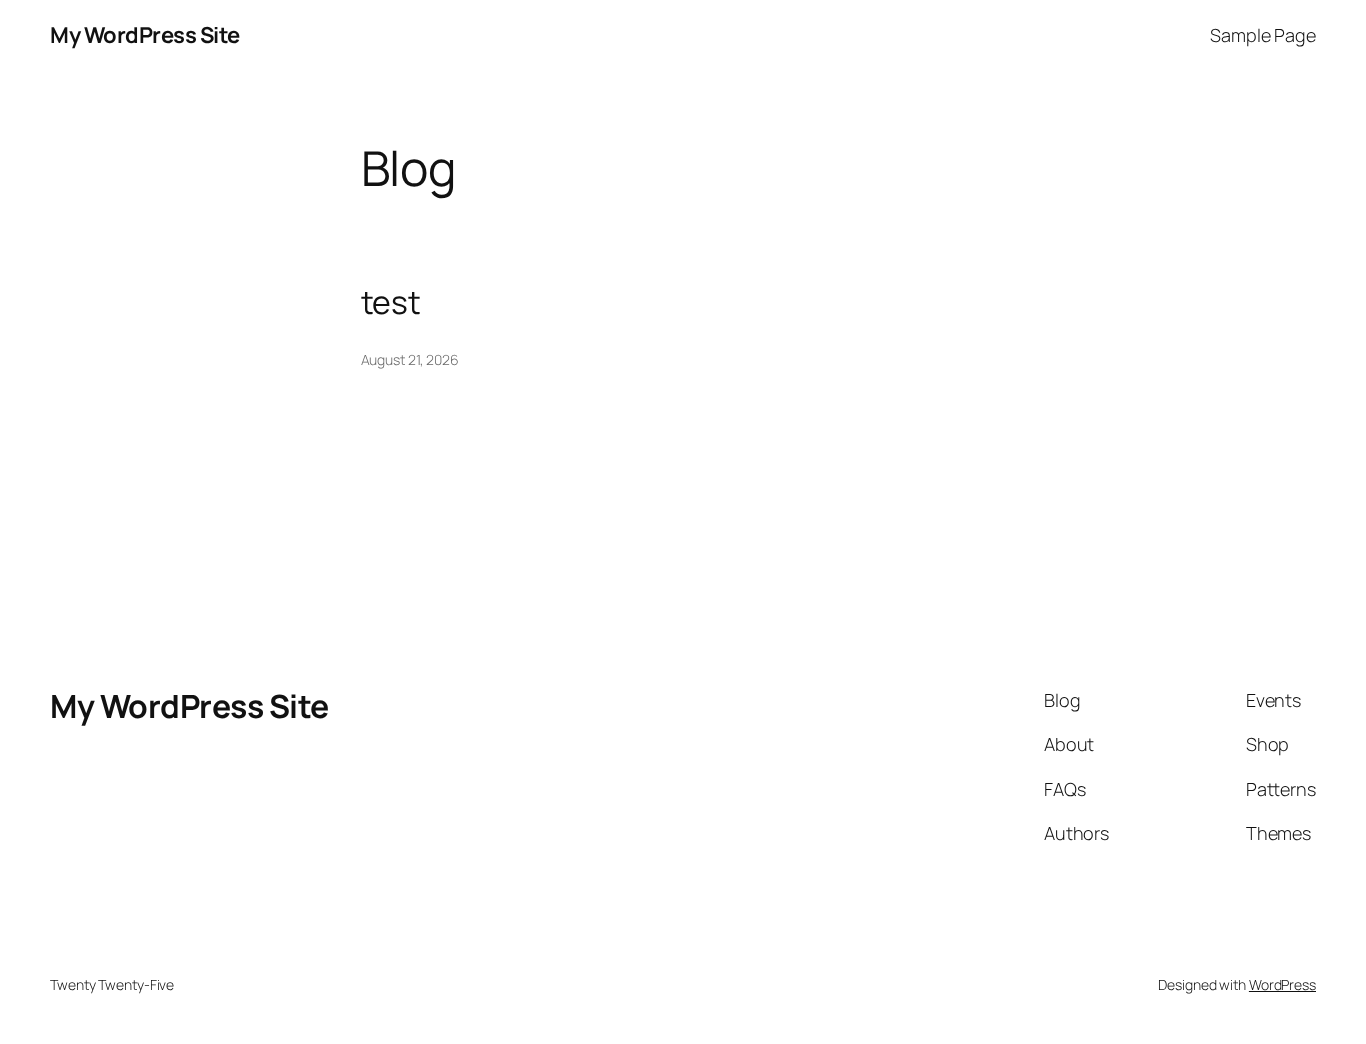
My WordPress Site (145, 35)
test (391, 302)
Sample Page (1263, 35)
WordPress (1282, 984)
